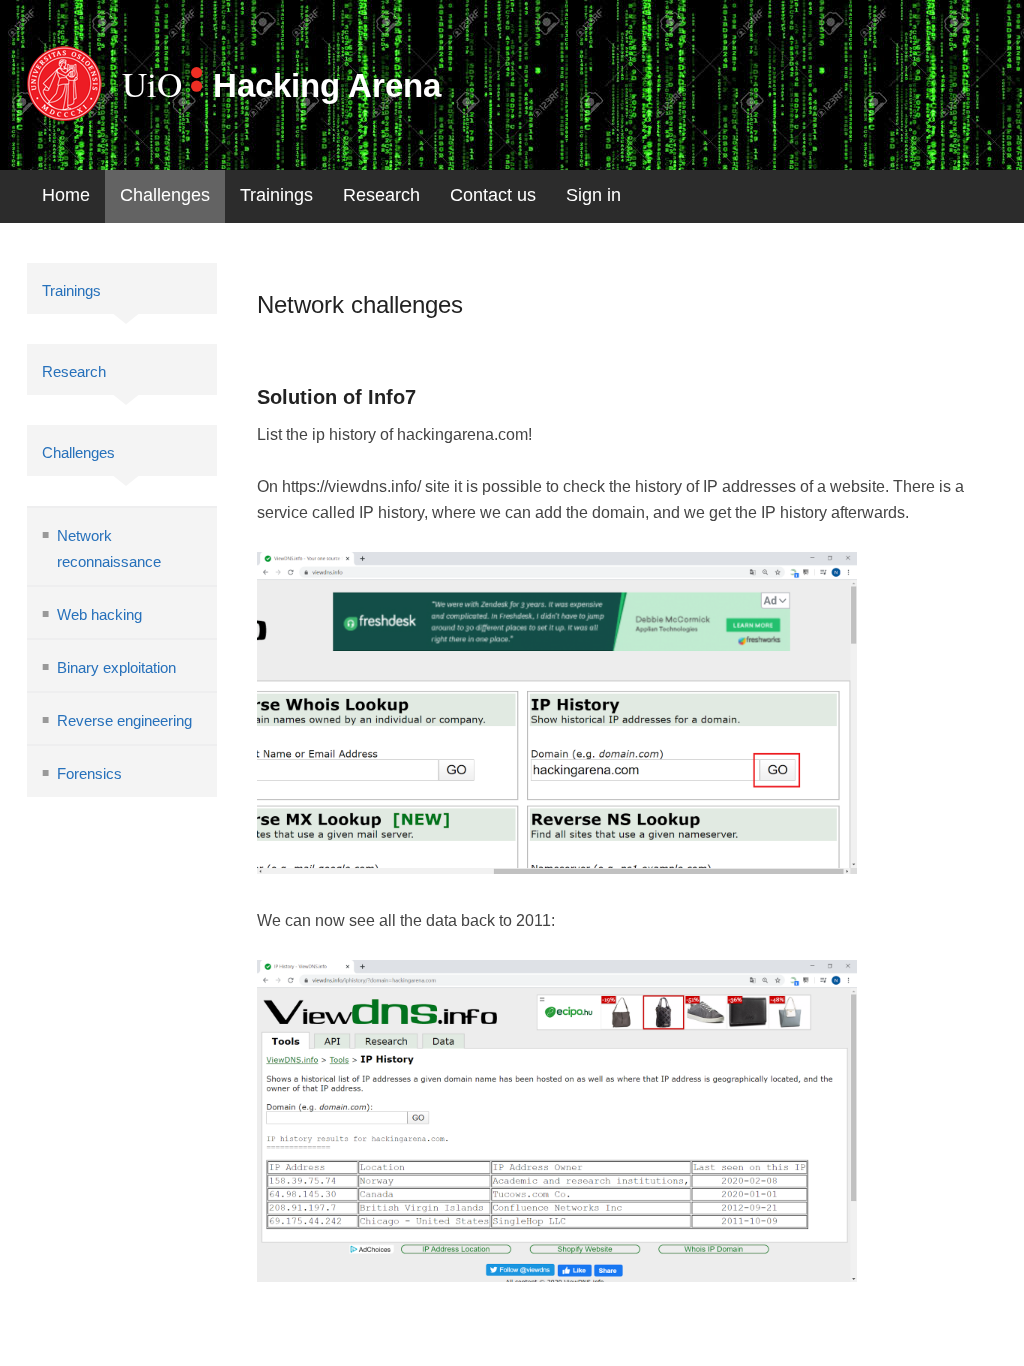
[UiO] (64, 83)
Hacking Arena (327, 85)
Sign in (593, 195)
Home (66, 195)
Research (381, 195)
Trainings (276, 195)
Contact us (493, 195)
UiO (152, 83)
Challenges (165, 195)
